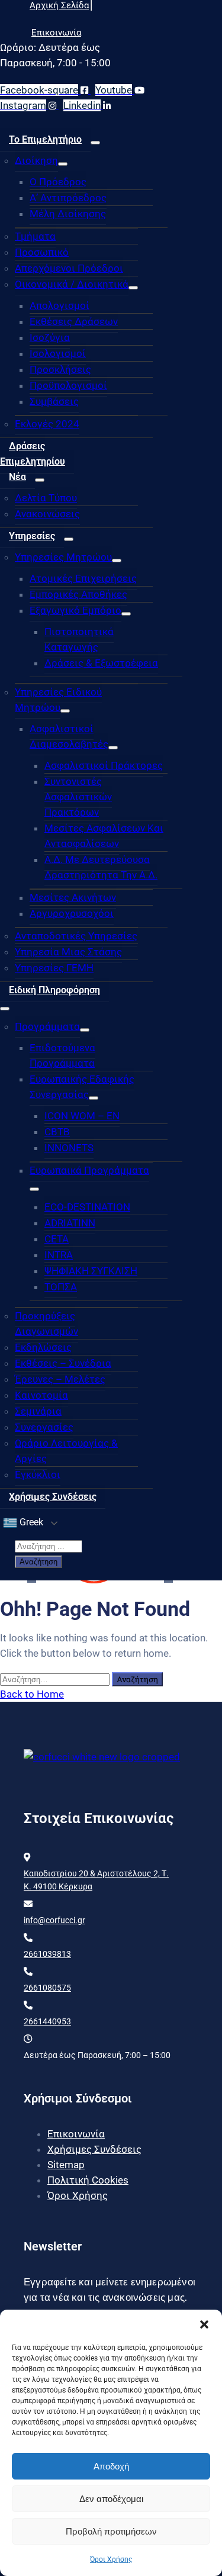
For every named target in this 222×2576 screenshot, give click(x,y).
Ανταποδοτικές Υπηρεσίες (76, 936)
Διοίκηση (36, 160)
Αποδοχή (111, 2466)
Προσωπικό (42, 252)
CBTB (57, 1132)
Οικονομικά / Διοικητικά (72, 284)
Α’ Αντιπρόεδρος (68, 198)
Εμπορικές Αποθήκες (78, 594)
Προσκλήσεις (60, 369)
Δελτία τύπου (46, 498)
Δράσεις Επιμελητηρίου (33, 454)
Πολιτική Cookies (88, 2180)
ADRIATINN (70, 1223)
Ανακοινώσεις (47, 514)
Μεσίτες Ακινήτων (73, 897)
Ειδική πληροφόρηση (54, 990)
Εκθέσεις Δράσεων (74, 321)
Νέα (17, 477)
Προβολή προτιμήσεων (111, 2531)
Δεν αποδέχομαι (111, 2499)
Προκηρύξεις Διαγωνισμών (46, 1324)
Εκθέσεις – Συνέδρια (63, 1363)
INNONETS (69, 1148)
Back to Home (32, 1694)
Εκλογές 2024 (47, 424)
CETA (57, 1239)
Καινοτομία (41, 1395)
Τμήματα (35, 236)
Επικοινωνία (76, 2134)
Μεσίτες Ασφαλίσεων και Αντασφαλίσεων (104, 836)
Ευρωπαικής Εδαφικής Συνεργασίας (82, 1087)
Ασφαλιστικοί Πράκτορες (104, 765)
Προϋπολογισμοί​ (68, 385)
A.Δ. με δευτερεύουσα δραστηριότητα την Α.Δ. (101, 867)
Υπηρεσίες (32, 536)
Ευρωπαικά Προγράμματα (89, 1170)
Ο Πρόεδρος (58, 182)
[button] (204, 2324)
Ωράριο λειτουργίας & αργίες (66, 1451)
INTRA (59, 1255)
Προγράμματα (47, 1026)
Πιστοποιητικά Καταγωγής (79, 639)
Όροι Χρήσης (111, 2559)
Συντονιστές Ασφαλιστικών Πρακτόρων (78, 797)
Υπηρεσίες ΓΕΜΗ (54, 968)
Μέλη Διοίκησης (68, 214)
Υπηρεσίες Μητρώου (63, 557)
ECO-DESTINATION (87, 1207)
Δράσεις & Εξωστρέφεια (101, 663)
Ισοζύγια (50, 337)
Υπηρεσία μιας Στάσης (68, 952)
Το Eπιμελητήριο (45, 139)
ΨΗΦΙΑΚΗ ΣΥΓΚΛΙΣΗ (91, 1271)
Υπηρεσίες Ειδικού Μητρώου (58, 700)
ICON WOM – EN (82, 1116)
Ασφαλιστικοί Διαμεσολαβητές (69, 736)
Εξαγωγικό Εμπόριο (75, 610)
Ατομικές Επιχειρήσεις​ (83, 578)
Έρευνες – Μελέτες (60, 1379)
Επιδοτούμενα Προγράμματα (62, 1055)
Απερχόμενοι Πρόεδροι (69, 268)
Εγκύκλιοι (38, 1474)
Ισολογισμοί (58, 353)
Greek (30, 1522)
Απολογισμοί (59, 305)
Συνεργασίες (44, 1427)
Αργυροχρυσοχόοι (72, 913)
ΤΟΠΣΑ (61, 1287)
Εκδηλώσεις (43, 1347)
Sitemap (66, 2165)
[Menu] (95, 143)
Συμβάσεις (54, 401)
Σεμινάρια (38, 1411)
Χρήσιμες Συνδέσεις (53, 1497)
